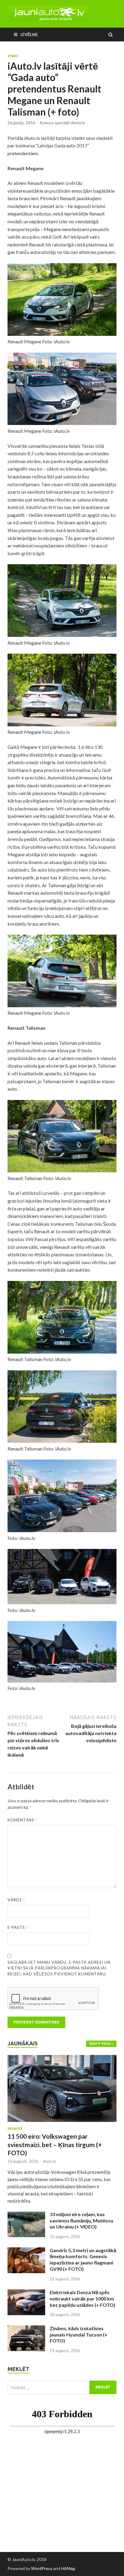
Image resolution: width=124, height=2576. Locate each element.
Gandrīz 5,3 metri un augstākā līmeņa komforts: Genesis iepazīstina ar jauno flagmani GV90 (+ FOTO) (83, 2260)
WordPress (42, 2568)
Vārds (16, 1900)
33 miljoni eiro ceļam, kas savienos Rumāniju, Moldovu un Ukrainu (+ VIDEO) (81, 2220)
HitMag (68, 2568)
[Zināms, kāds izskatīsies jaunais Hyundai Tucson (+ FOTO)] (26, 2329)
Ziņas (13, 56)
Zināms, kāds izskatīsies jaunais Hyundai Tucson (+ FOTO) (79, 2335)
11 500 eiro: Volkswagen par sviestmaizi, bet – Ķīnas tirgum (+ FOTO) (55, 2144)
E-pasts (18, 1927)
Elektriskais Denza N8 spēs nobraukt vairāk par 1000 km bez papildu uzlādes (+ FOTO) (82, 2299)
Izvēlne (29, 34)
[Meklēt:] (62, 2387)
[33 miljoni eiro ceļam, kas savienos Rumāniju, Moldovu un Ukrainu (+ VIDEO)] (26, 2215)
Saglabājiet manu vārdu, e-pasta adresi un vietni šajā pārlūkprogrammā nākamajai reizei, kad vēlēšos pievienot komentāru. (59, 1968)
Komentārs (22, 1820)
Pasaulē (15, 2129)
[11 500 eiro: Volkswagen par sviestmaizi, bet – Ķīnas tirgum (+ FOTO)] (62, 2058)
